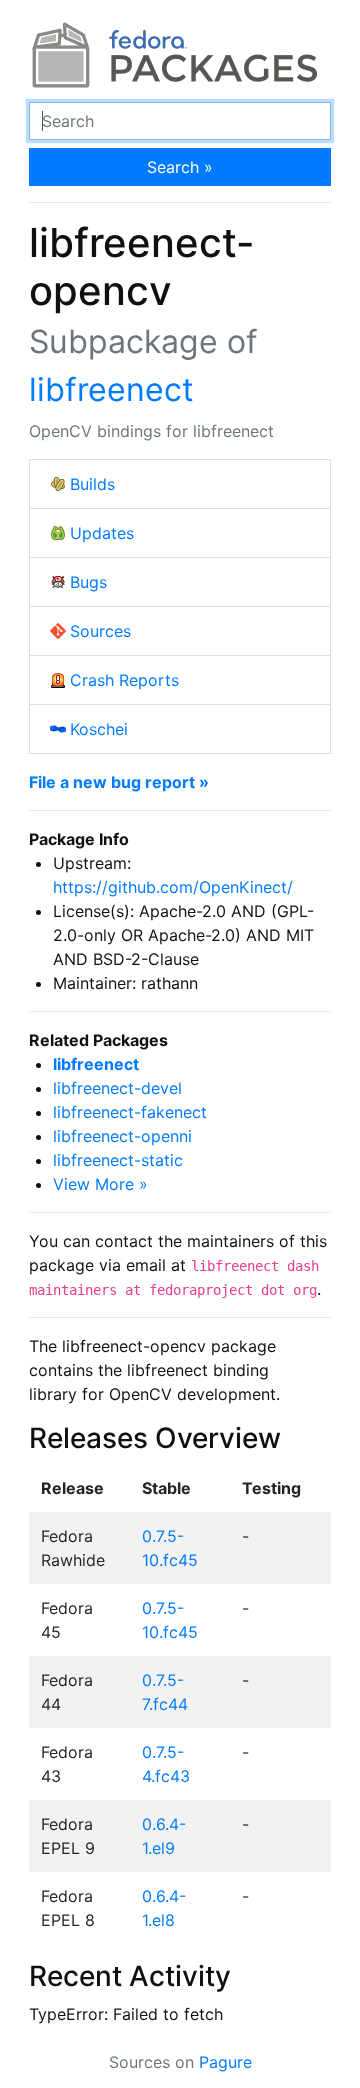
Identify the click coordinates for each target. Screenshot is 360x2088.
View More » (100, 1184)
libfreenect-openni (122, 1136)
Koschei (99, 729)
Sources (100, 631)
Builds (92, 484)
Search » (180, 167)
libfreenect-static (118, 1160)
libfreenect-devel (117, 1088)
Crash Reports (124, 680)
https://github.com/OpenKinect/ (173, 887)
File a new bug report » (119, 782)
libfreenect (111, 389)
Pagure (225, 2062)
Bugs (88, 582)
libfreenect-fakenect (130, 1112)
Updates (102, 533)
